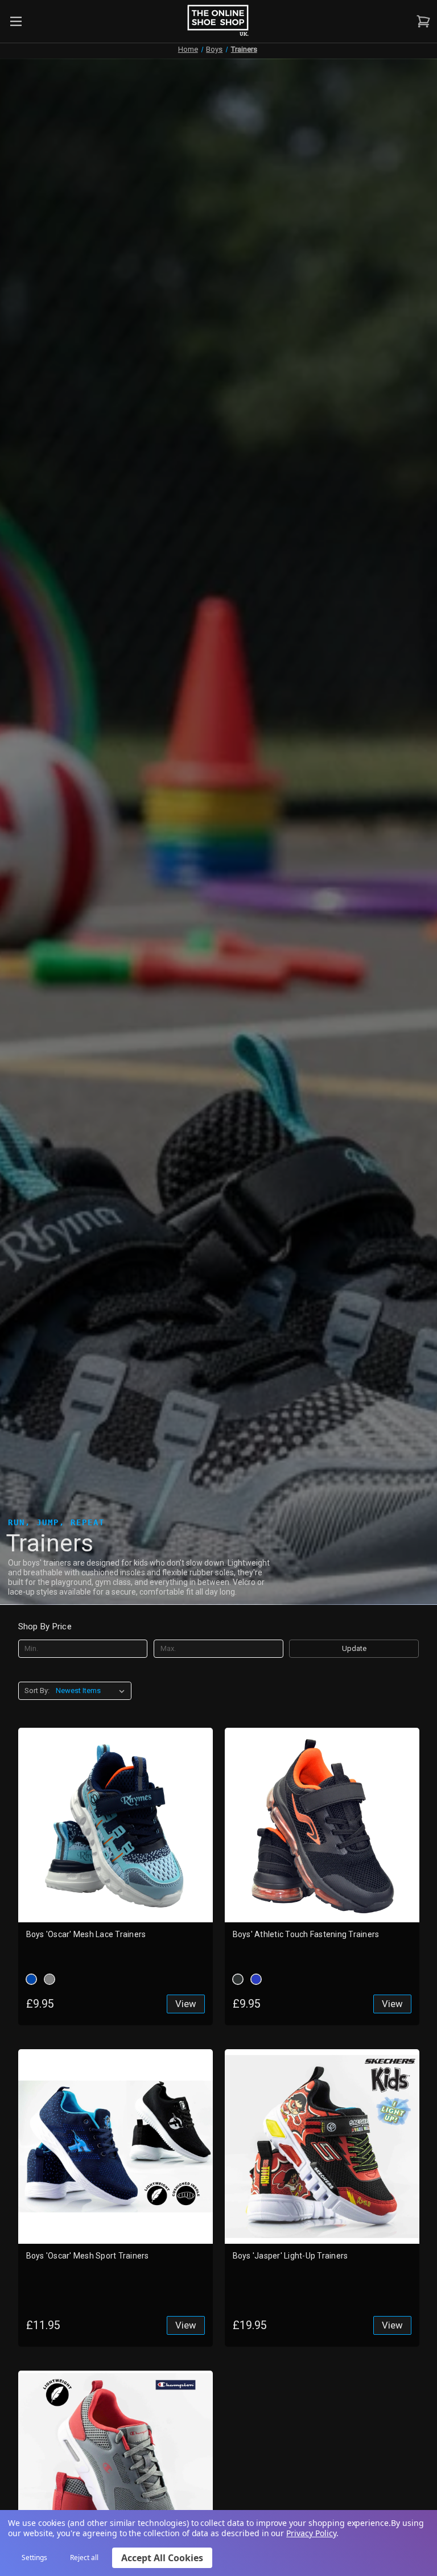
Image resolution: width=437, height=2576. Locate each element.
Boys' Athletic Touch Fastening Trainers (306, 1934)
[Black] (238, 1979)
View (186, 2004)
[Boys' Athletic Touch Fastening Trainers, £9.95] (322, 1825)
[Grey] (50, 1979)
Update (354, 1648)
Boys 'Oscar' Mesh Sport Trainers (88, 2256)
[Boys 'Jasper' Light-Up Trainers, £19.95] (322, 2146)
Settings (34, 2558)
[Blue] (31, 1979)
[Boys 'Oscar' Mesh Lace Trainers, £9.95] (116, 1825)
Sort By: (37, 1691)
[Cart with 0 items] (422, 21)
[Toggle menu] (16, 21)
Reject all (84, 2558)
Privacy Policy (311, 2533)
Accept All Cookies (162, 2558)
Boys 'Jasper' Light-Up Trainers (290, 2256)
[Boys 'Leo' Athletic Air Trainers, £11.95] (116, 2468)
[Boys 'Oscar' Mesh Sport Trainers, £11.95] (116, 2146)
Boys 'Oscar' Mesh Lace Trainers (86, 1934)
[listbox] (92, 1691)
